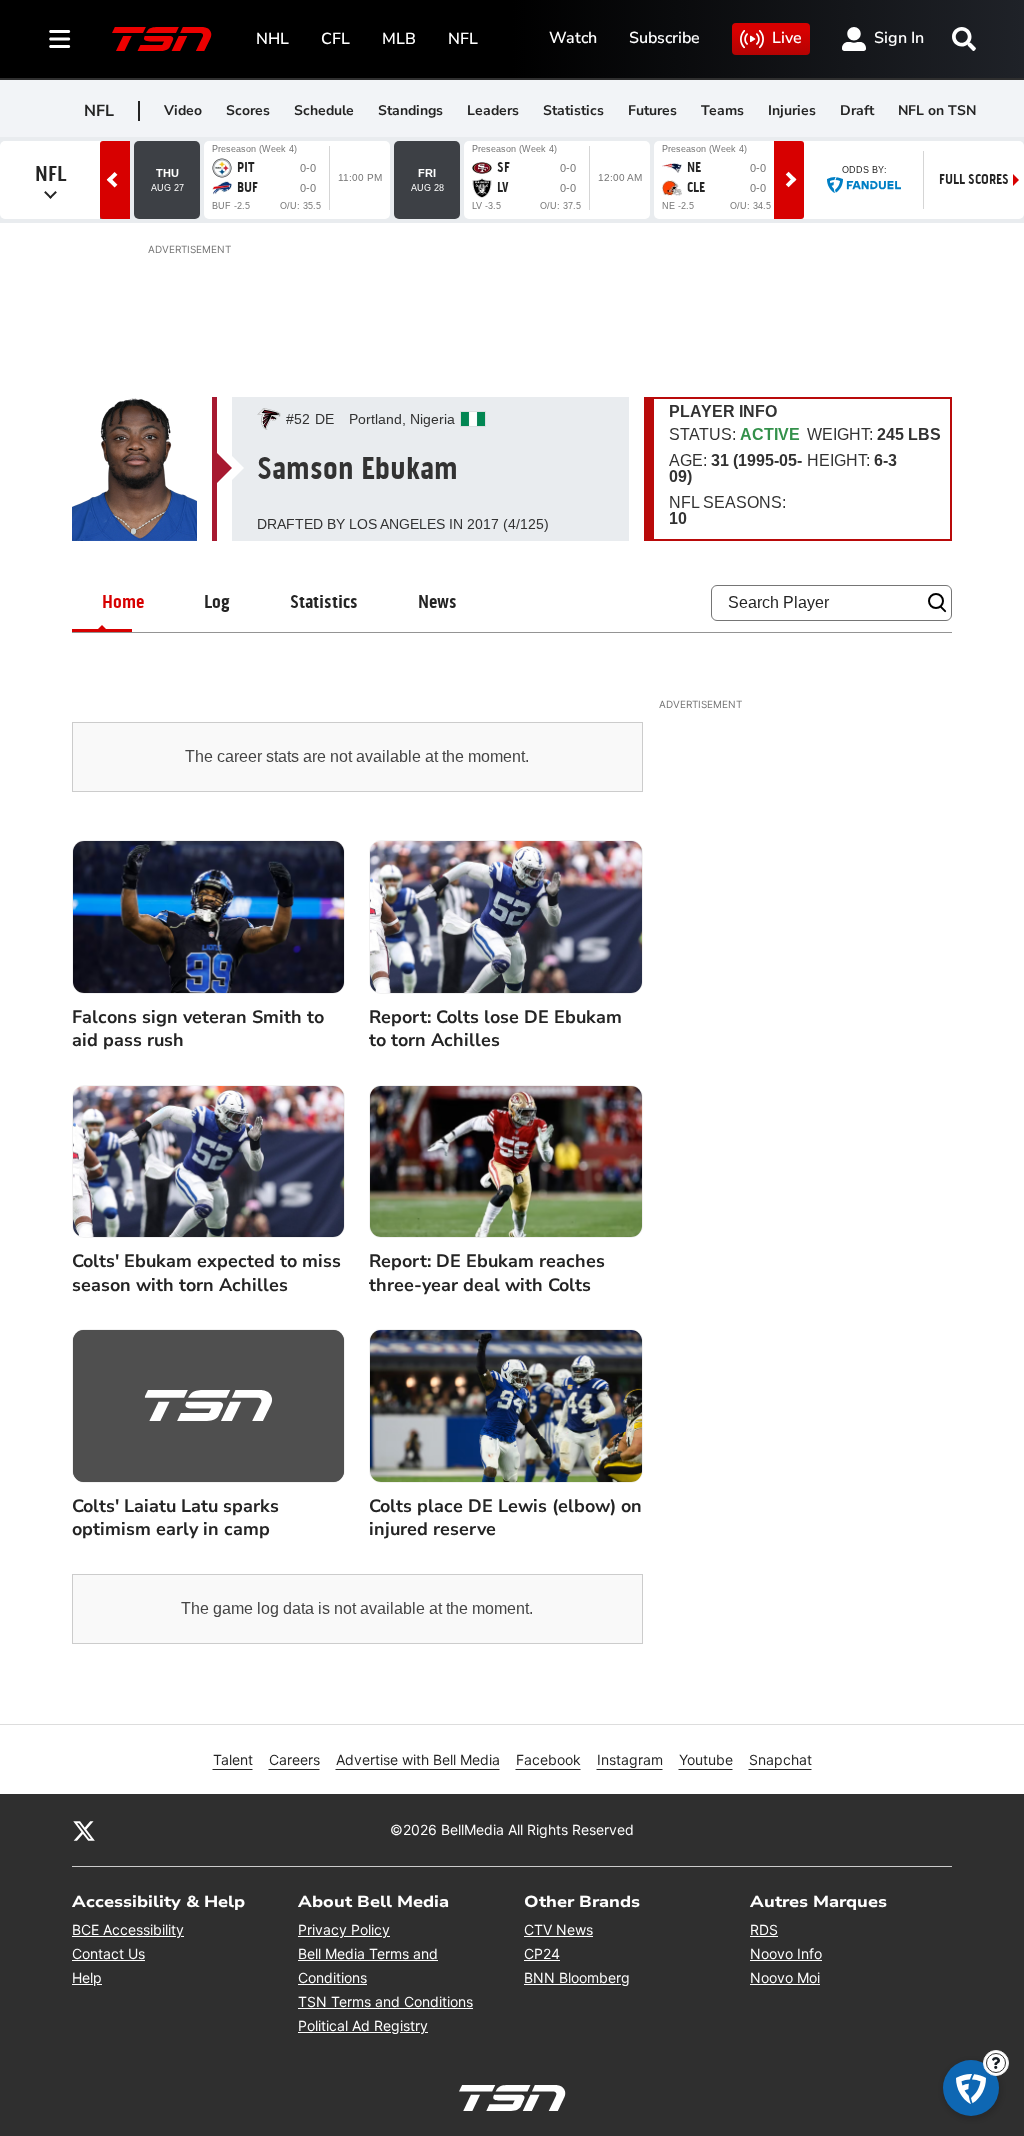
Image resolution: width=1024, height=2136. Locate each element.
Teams (722, 110)
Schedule (324, 110)
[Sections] (60, 39)
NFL (463, 39)
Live (787, 38)
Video (183, 110)
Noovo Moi (785, 1977)
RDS (764, 1929)
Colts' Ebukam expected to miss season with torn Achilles (206, 1273)
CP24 (542, 1953)
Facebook (548, 1759)
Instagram (630, 1759)
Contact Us (108, 1953)
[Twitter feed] (84, 1830)
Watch (573, 38)
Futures (652, 110)
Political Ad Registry (363, 2025)
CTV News (558, 1929)
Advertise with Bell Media (418, 1759)
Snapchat (780, 1759)
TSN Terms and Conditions (385, 2001)
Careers (294, 1759)
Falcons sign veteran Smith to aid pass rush (198, 1029)
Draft (857, 110)
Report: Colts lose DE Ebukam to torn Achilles (495, 1029)
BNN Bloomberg (577, 1977)
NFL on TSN (937, 110)
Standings (410, 110)
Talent (233, 1759)
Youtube (706, 1759)
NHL (272, 39)
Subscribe (664, 38)
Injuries (792, 110)
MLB (399, 39)
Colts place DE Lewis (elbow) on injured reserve (505, 1518)
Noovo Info (786, 1953)
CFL (335, 39)
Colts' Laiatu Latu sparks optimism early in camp (175, 1518)
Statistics (573, 110)
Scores (248, 110)
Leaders (493, 110)
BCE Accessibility (128, 1929)
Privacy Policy (344, 1929)
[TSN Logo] (162, 39)
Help (87, 1977)
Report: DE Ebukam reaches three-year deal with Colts (487, 1273)
